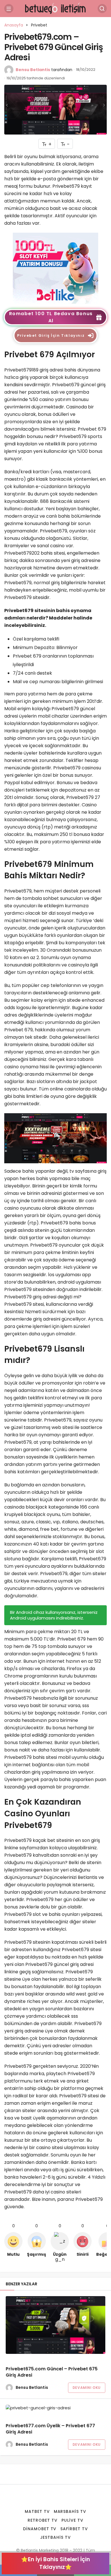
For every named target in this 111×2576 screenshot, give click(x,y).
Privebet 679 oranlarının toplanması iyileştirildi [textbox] (54, 660)
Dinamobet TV (40, 2529)
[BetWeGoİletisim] (55, 8)
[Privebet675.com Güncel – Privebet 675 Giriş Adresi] (55, 2325)
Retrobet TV (43, 2520)
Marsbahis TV (70, 2511)
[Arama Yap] (102, 9)
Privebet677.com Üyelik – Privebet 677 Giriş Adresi (50, 2429)
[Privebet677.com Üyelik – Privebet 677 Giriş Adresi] (55, 2408)
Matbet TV (37, 2511)
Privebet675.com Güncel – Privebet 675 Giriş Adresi (52, 2372)
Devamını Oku (87, 2388)
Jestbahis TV (55, 2537)
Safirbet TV (74, 2529)
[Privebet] (55, 268)
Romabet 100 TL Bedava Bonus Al (51, 317)
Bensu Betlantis (33, 70)
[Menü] (9, 9)
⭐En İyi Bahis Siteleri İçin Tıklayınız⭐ (55, 2563)
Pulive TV (72, 2520)
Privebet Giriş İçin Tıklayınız (51, 335)
